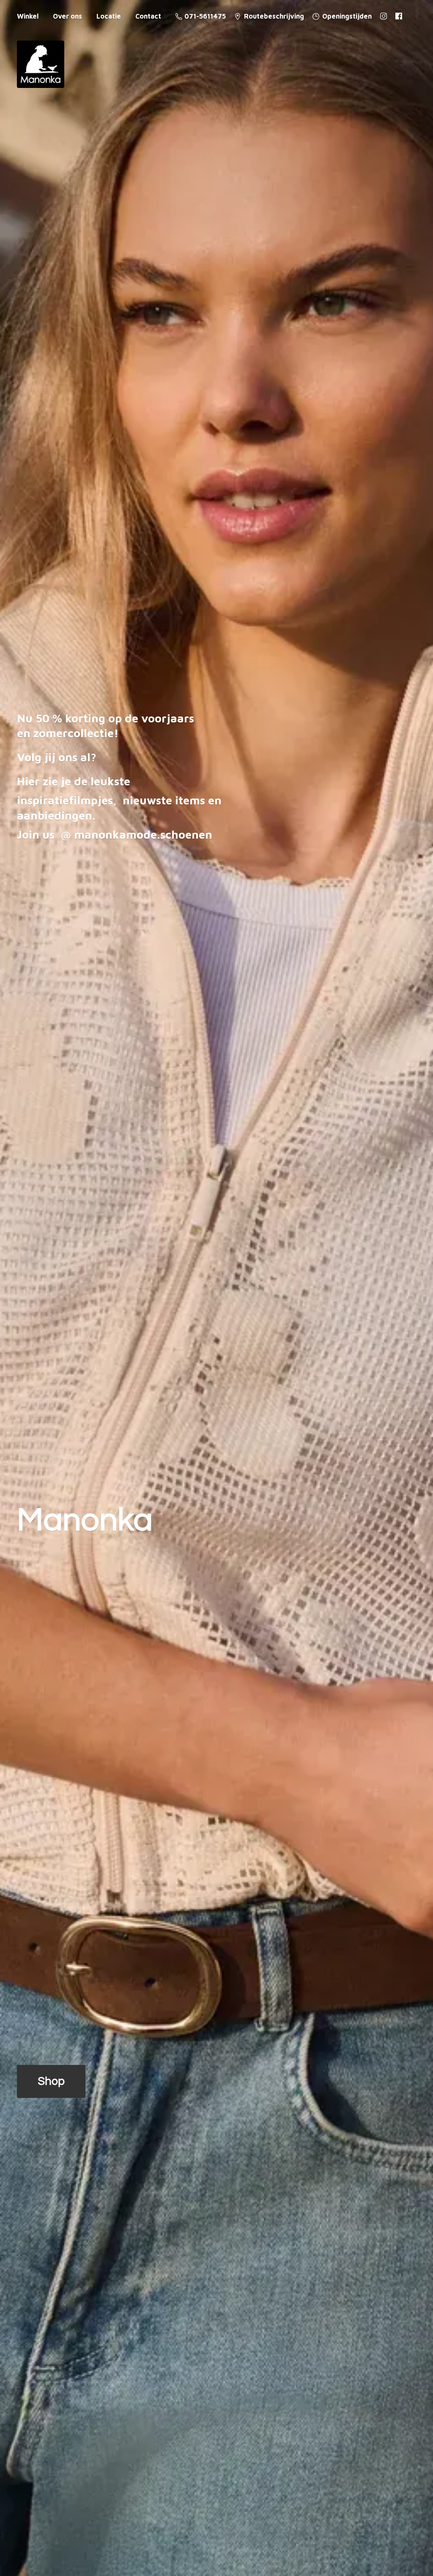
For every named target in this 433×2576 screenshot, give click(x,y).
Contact (148, 16)
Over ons (67, 16)
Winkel (28, 16)
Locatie (109, 16)
